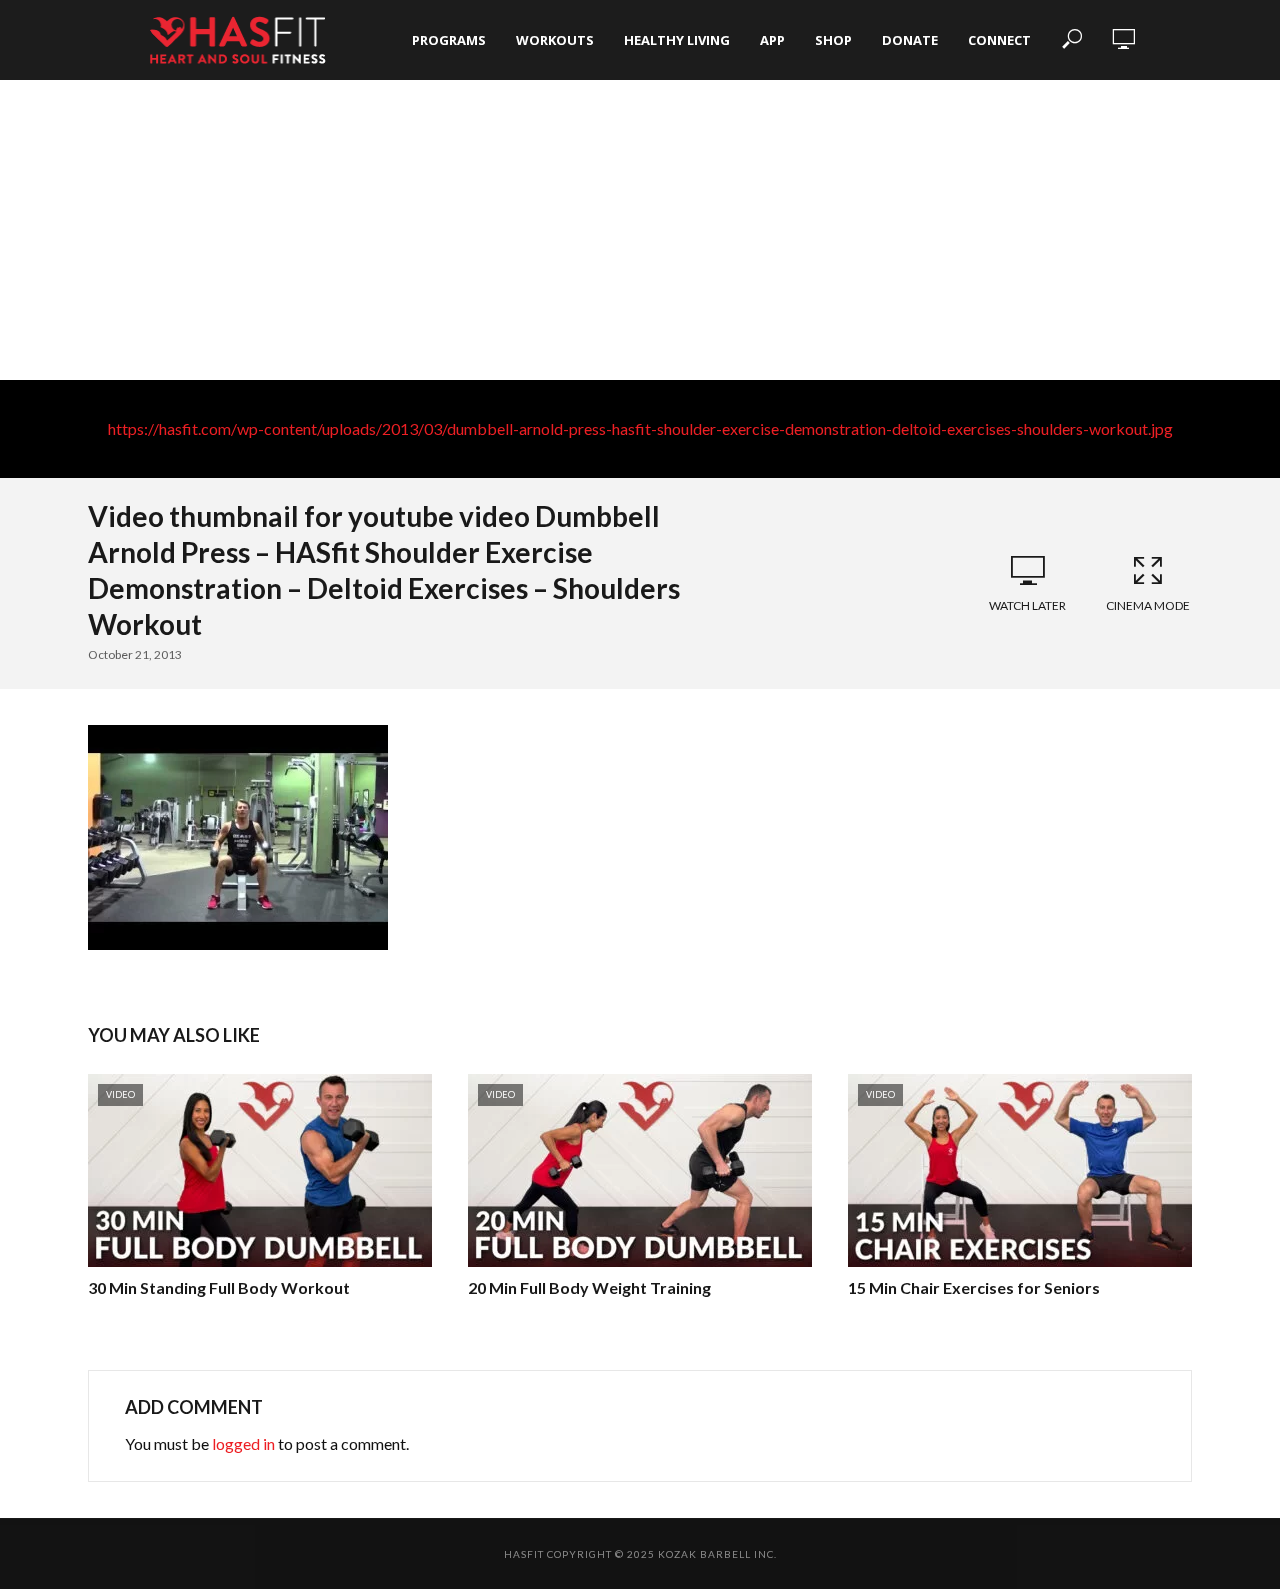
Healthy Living (677, 40)
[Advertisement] (640, 230)
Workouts (555, 40)
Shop (833, 40)
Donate (910, 40)
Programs (449, 40)
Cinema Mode (1148, 605)
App (772, 40)
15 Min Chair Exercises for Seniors (974, 1287)
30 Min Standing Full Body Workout (219, 1287)
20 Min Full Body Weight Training (589, 1287)
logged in (243, 1443)
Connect (999, 40)
